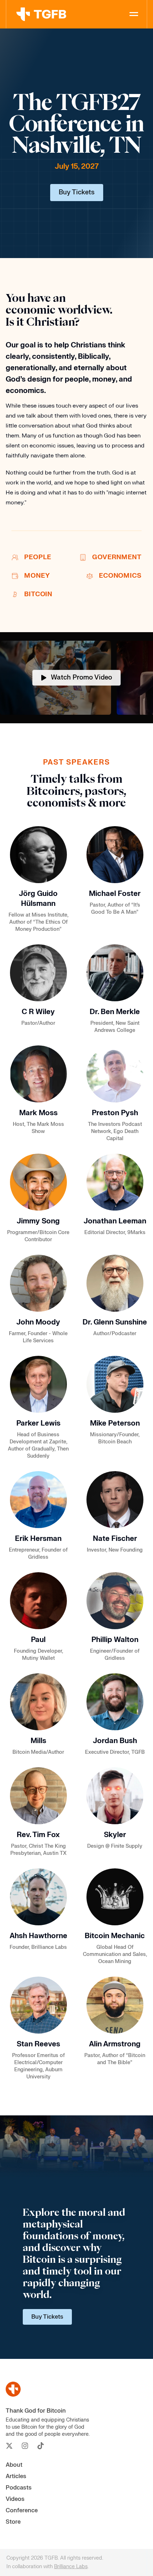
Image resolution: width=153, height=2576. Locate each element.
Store (13, 2522)
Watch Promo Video (81, 678)
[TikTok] (41, 2446)
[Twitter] (9, 2446)
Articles (16, 2476)
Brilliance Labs (71, 2567)
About (14, 2465)
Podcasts (19, 2488)
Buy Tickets (77, 192)
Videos (15, 2499)
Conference (22, 2511)
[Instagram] (25, 2446)
